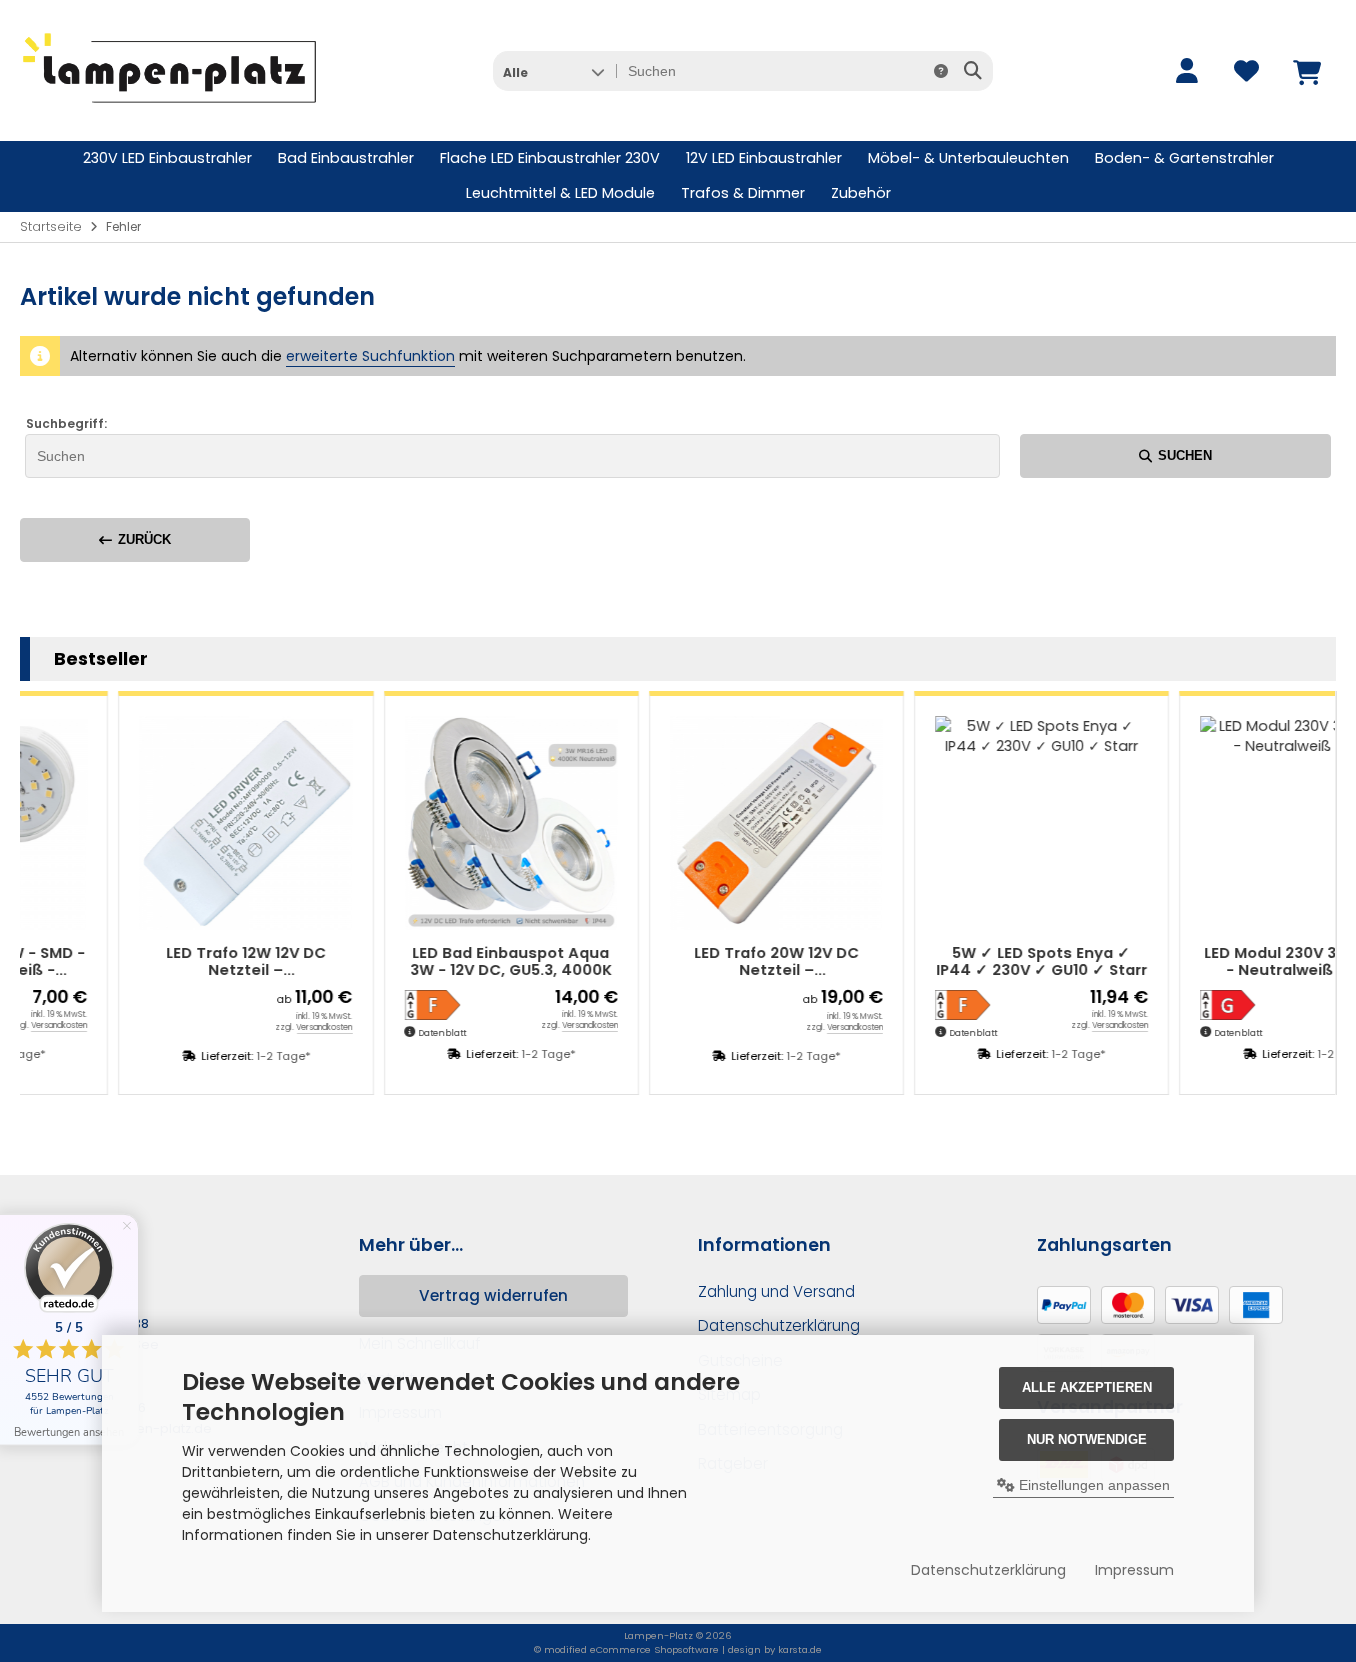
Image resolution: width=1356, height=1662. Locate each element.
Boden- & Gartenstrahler (1184, 158)
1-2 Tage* (227, 1056)
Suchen (1175, 455)
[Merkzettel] (1246, 71)
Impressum (1134, 1570)
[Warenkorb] (1306, 71)
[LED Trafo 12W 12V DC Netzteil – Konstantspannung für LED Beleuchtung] (189, 822)
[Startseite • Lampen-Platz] (170, 111)
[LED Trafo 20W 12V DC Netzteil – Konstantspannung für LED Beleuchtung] (720, 822)
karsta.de (800, 1649)
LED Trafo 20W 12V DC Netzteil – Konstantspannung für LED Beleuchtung (720, 962)
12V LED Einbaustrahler (764, 158)
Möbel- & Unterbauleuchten (968, 158)
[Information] (941, 71)
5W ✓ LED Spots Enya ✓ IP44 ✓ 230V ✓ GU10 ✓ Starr (985, 962)
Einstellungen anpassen (1092, 1485)
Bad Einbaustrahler (346, 158)
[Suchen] (972, 71)
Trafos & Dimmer (743, 193)
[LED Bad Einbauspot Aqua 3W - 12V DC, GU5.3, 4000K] (455, 822)
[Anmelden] (1186, 71)
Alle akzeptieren (1087, 1387)
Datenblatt (387, 1033)
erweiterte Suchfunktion (370, 356)
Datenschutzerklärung (988, 1570)
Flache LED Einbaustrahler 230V (550, 158)
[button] (553, 71)
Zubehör (861, 193)
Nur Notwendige (1087, 1439)
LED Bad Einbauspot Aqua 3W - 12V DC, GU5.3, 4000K (455, 962)
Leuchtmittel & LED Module (560, 193)
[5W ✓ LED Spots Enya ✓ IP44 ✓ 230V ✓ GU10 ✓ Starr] (985, 822)
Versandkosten (269, 1027)
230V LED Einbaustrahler (167, 158)
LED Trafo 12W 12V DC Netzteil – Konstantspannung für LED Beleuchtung (190, 962)
